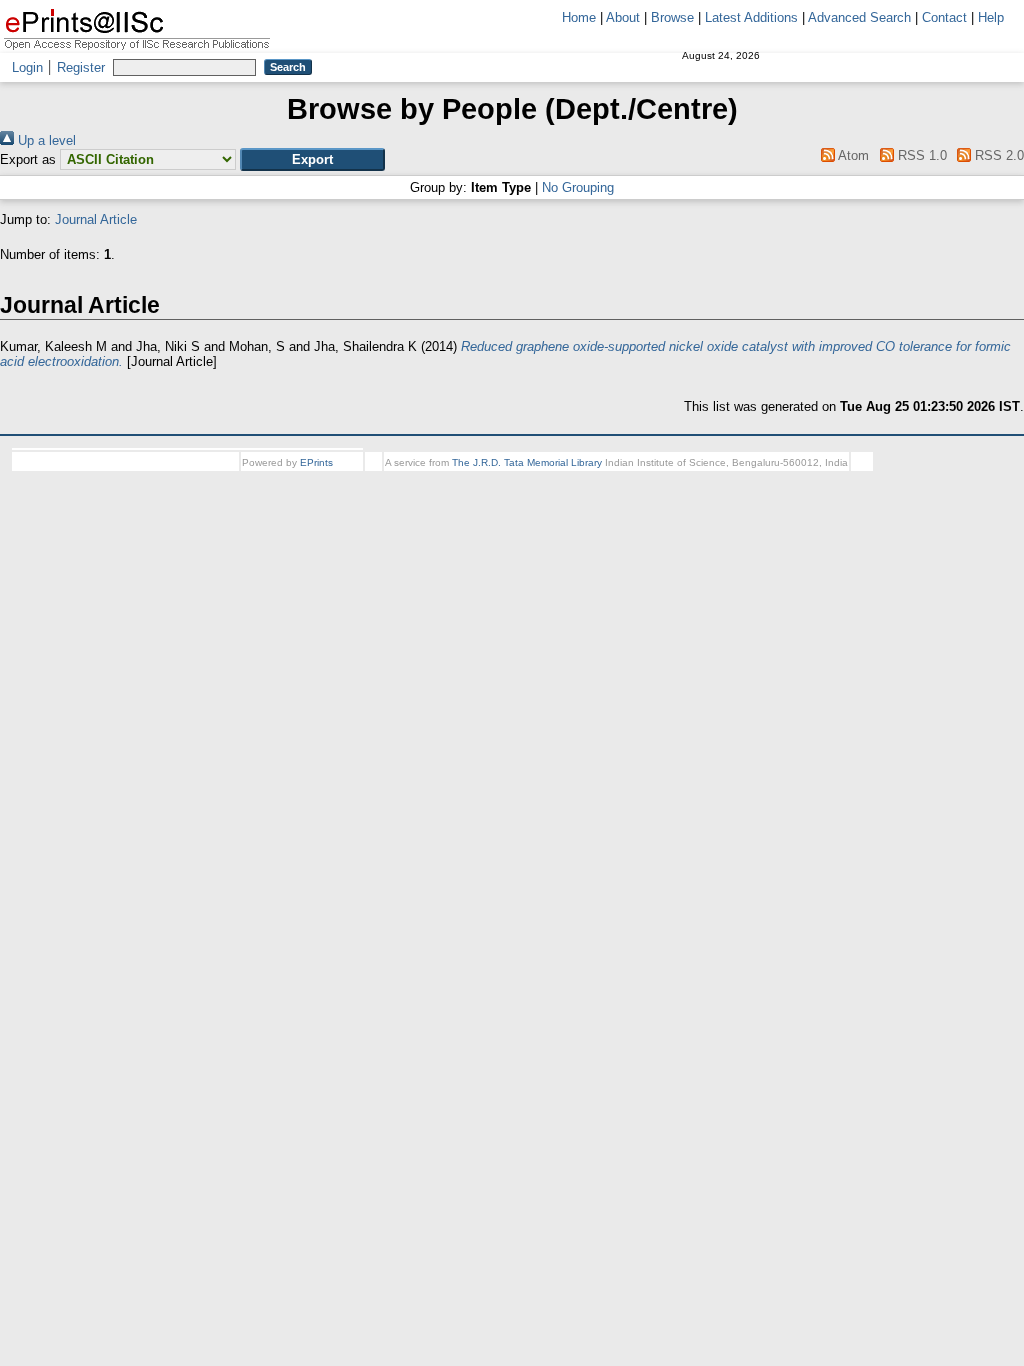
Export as (28, 159)
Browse (672, 17)
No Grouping (578, 187)
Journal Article (96, 219)
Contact (944, 17)
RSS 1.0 (920, 155)
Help (991, 17)
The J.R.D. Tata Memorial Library (527, 462)
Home (579, 17)
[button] (312, 159)
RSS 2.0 (997, 155)
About (623, 17)
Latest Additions (751, 17)
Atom (852, 155)
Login (27, 67)
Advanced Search (859, 17)
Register (81, 67)
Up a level (45, 140)
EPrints (316, 462)
